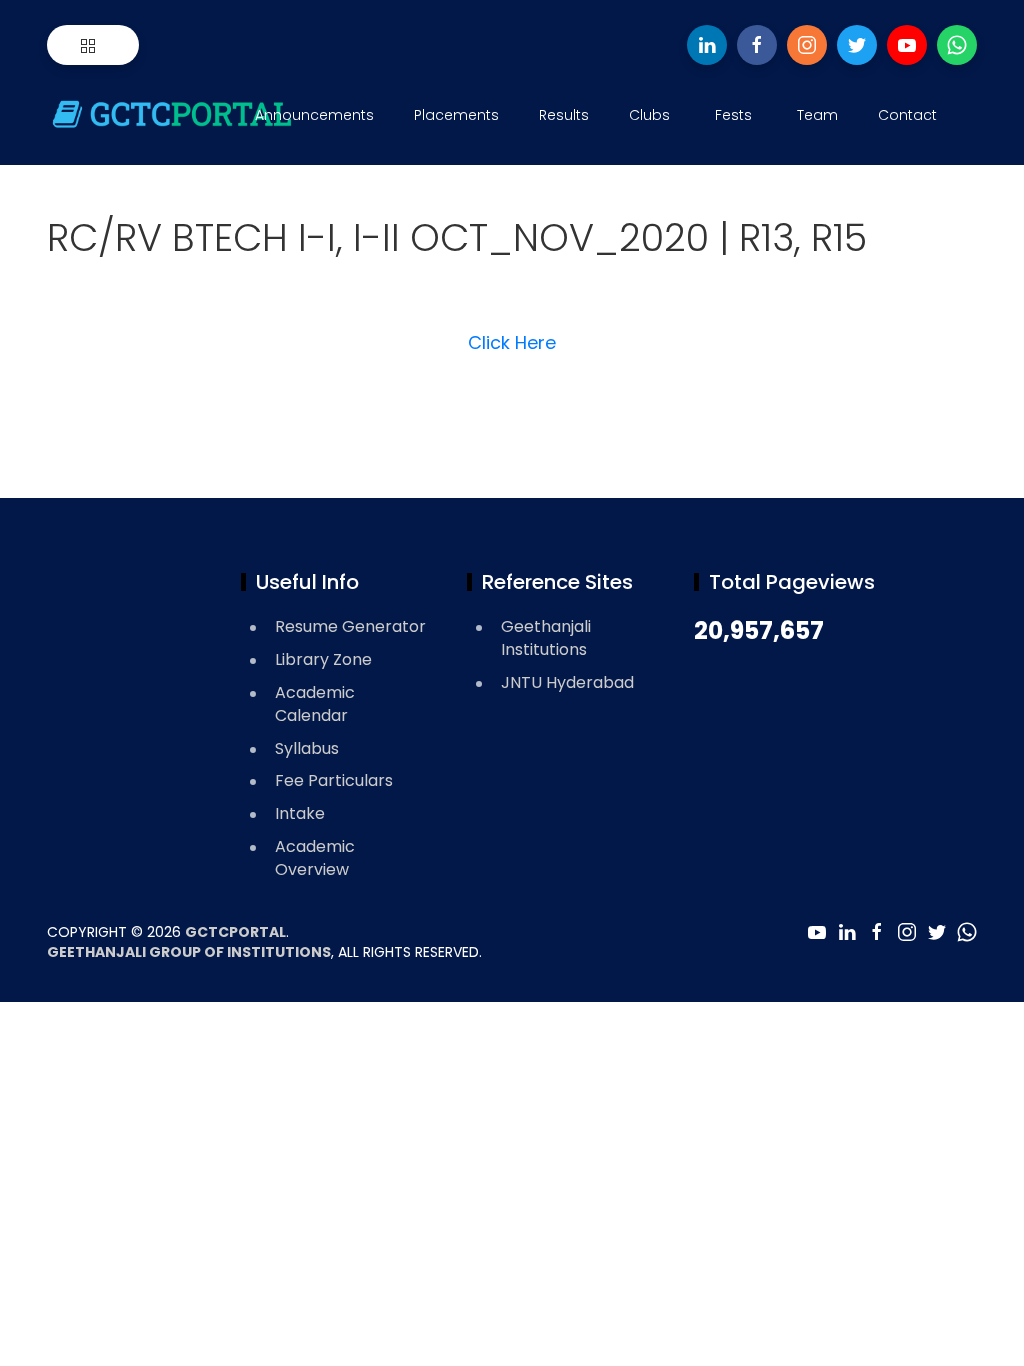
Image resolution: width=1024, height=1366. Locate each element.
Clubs (649, 115)
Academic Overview (315, 858)
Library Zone (323, 659)
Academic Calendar (315, 704)
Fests (733, 115)
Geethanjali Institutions (546, 638)
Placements (456, 115)
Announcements (314, 115)
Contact (907, 115)
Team (817, 115)
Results (564, 115)
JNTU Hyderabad (567, 682)
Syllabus (307, 748)
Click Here (512, 342)
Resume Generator (350, 626)
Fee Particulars (334, 780)
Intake (300, 813)
